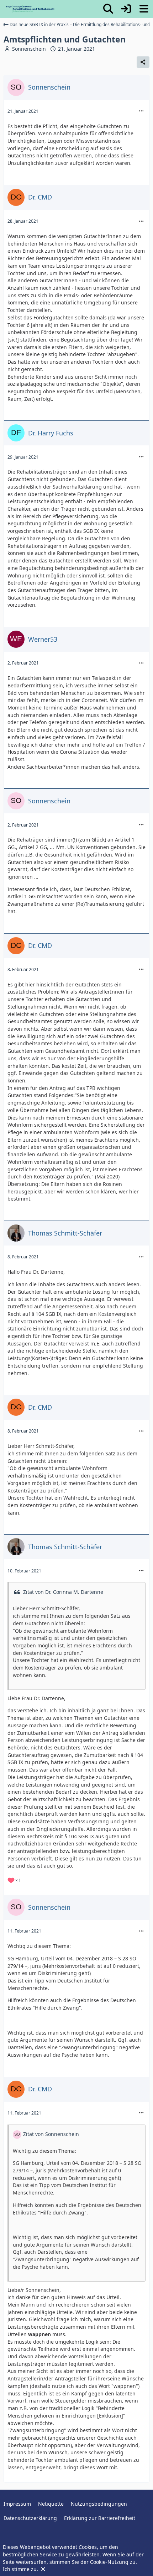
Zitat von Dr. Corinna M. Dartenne (63, 1592)
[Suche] (108, 9)
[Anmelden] (126, 9)
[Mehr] (141, 111)
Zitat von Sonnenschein (51, 2134)
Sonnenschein (29, 49)
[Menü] (144, 9)
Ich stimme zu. (21, 2569)
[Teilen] (143, 62)
